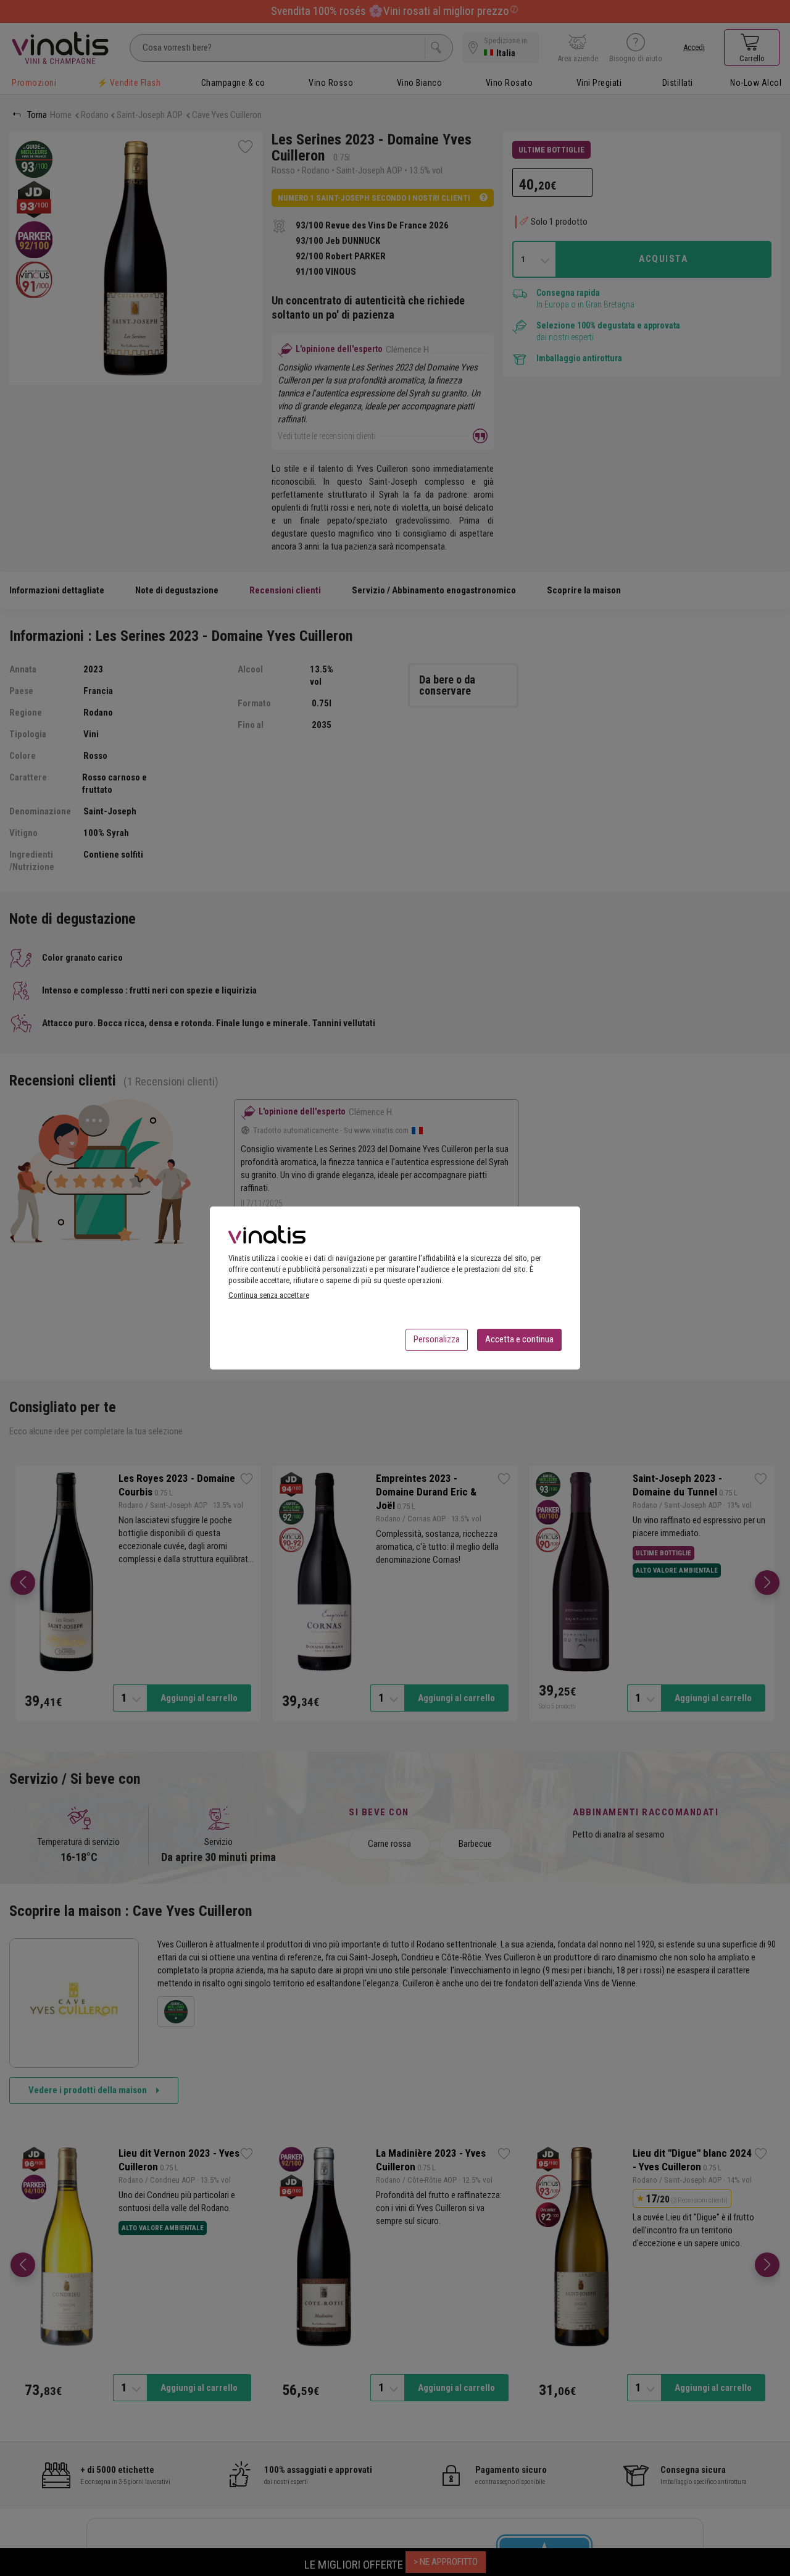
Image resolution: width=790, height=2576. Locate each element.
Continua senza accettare (269, 1295)
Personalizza (437, 1339)
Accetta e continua (519, 1339)
